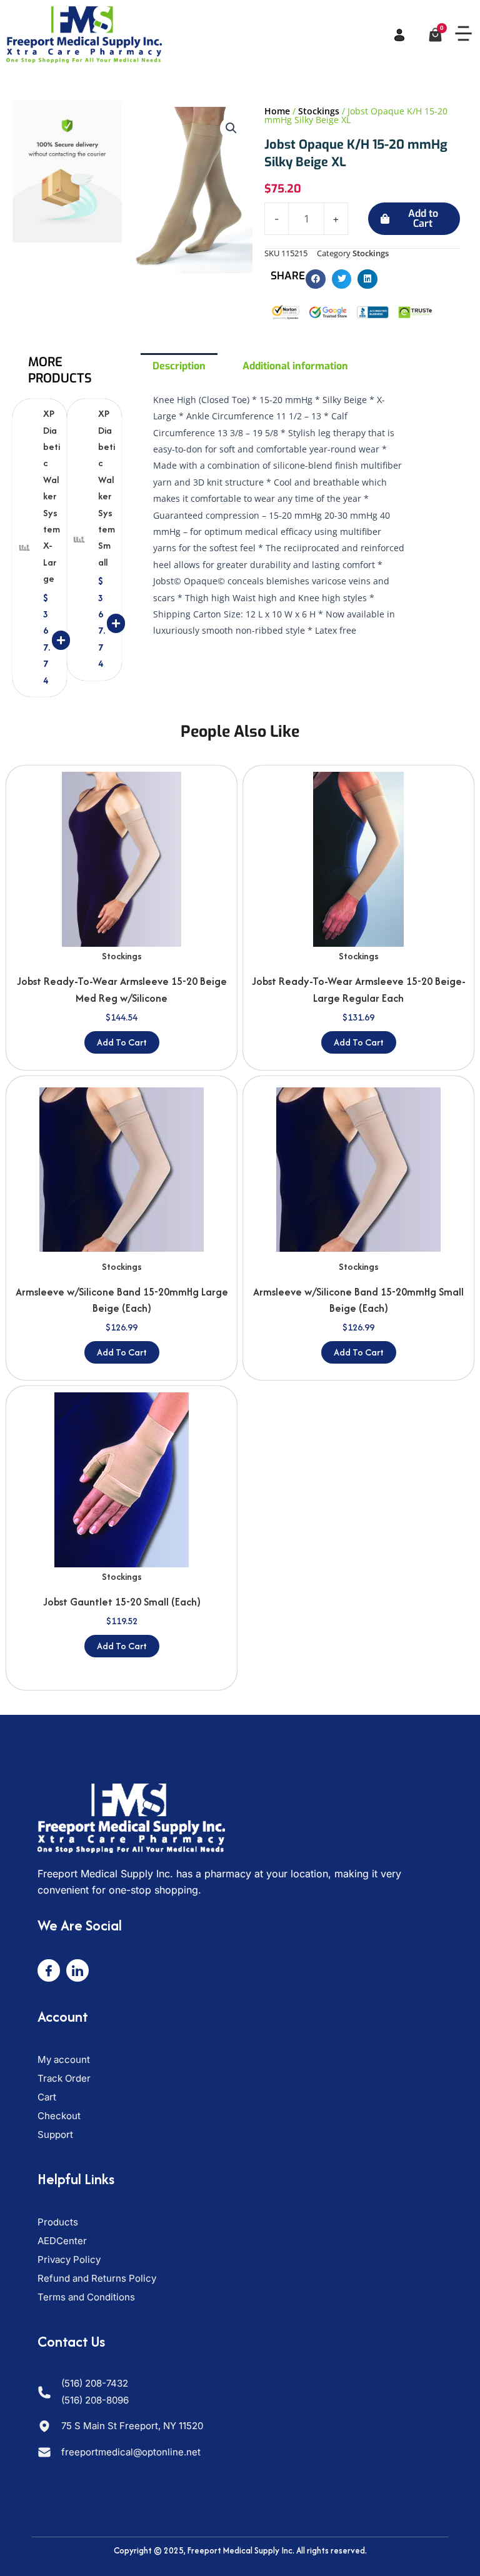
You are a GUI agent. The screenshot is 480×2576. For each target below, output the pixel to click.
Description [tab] (179, 366)
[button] (463, 35)
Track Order (64, 2078)
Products (58, 2222)
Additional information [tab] (295, 366)
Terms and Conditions (86, 2297)
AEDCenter (62, 2241)
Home (277, 111)
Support (55, 2134)
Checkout (59, 2116)
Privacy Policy (69, 2259)
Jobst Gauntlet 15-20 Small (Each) (122, 1602)
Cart (47, 2097)
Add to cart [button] (122, 1042)
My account (64, 2059)
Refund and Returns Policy (97, 2278)
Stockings (319, 111)
